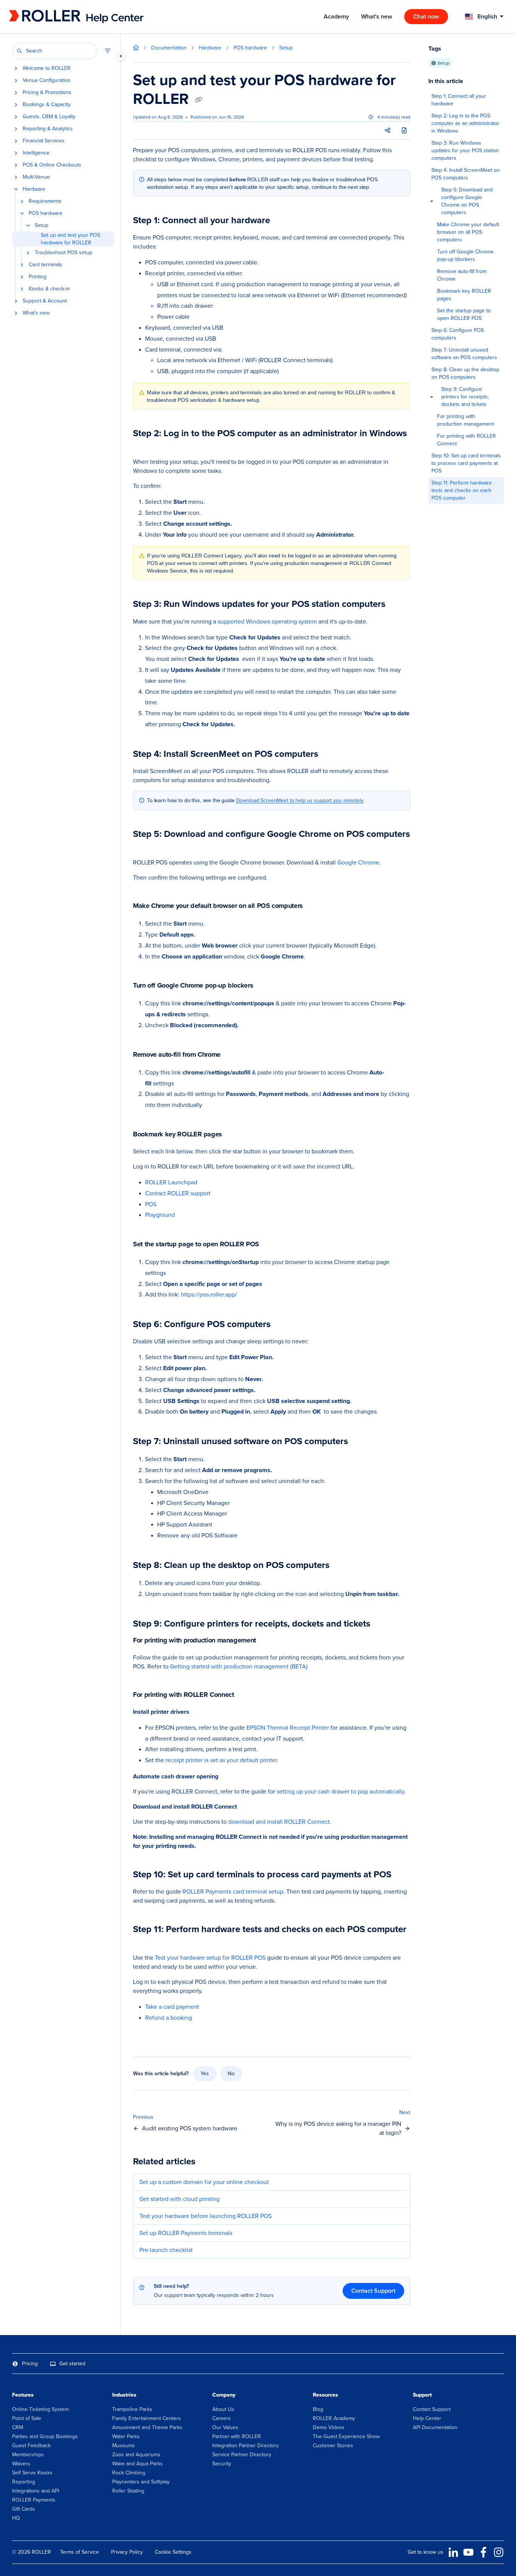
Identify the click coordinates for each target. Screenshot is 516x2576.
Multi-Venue (36, 177)
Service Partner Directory (242, 2455)
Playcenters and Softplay (141, 2482)
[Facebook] (484, 2552)
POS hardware (46, 213)
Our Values (225, 2427)
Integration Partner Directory (246, 2446)
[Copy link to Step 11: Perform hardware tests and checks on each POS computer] (145, 1941)
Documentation (169, 48)
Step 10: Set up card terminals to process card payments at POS (466, 463)
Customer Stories (333, 2446)
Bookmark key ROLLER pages (464, 295)
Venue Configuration (47, 80)
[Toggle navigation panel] (121, 56)
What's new (36, 313)
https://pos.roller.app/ (209, 1294)
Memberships (28, 2455)
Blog (318, 2409)
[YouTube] (468, 2552)
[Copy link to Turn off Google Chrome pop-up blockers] (265, 986)
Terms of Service (80, 2552)
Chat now (426, 16)
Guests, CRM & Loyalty (49, 117)
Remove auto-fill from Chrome (462, 275)
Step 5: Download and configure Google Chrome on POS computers (467, 201)
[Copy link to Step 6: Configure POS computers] (283, 1325)
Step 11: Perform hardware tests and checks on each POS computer (462, 490)
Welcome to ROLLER (47, 68)
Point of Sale (27, 2418)
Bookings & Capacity (47, 105)
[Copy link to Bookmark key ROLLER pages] (234, 1135)
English (487, 16)
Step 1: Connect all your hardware (459, 100)
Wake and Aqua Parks (137, 2464)
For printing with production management (466, 420)
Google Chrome (358, 862)
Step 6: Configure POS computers (458, 334)
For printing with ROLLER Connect (467, 440)
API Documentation (435, 2427)
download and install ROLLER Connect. (280, 1822)
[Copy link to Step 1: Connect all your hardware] (284, 221)
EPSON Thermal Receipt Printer (288, 1728)
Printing (38, 277)
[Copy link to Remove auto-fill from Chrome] (233, 1055)
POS (151, 1204)
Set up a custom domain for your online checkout (204, 2182)
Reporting (24, 2482)
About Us (223, 2409)
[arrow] (432, 201)
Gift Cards (24, 2509)
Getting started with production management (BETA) (239, 1666)
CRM (18, 2427)
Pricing (30, 2364)
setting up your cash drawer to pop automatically (340, 1791)
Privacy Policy (127, 2552)
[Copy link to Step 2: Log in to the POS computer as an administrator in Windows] (145, 445)
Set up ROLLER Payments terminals (186, 2233)
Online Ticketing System (40, 2409)
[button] (55, 51)
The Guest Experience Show (346, 2436)
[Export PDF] (404, 131)
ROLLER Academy (334, 2418)
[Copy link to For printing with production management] (268, 1641)
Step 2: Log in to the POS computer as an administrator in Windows (465, 123)
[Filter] (108, 51)
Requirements (45, 201)
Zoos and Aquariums (136, 2455)
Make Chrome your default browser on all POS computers (468, 232)
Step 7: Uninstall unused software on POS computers (464, 354)
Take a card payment (172, 2007)
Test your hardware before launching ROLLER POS (205, 2216)
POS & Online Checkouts (52, 165)
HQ (16, 2518)
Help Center (427, 2418)
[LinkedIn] (453, 2552)
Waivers (21, 2464)
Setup (42, 225)
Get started (72, 2364)
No (231, 2074)
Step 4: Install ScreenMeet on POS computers (466, 174)
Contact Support (373, 2291)
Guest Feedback (31, 2446)
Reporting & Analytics (48, 129)
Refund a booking (168, 2018)
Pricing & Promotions (47, 93)
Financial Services (44, 141)
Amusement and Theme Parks (147, 2427)
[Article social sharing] (388, 131)
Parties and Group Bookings (45, 2436)
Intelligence (36, 153)
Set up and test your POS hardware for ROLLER (70, 239)
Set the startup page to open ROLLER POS (464, 314)
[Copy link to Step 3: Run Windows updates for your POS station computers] (397, 605)
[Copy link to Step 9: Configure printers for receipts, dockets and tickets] (382, 1624)
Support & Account (45, 301)
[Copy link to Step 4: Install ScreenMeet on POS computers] (330, 755)
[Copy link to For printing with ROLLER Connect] (246, 1695)
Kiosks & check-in (49, 289)
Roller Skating (128, 2491)
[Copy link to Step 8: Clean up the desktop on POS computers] (341, 1566)
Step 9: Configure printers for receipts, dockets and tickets (465, 397)
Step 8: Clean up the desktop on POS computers (465, 373)
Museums (124, 2446)
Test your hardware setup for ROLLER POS (210, 1958)
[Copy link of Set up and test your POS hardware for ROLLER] (199, 100)
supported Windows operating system (268, 621)
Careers (222, 2418)
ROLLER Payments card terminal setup (233, 1891)
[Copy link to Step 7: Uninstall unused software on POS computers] (360, 1442)
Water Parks (126, 2436)
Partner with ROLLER (237, 2436)
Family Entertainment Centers (147, 2418)
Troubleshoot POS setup (63, 253)
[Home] (60, 17)
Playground (160, 1215)
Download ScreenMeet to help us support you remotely (300, 800)
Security (222, 2464)
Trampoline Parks (132, 2409)
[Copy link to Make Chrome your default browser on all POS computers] (315, 906)
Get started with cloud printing (179, 2199)
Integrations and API (36, 2491)
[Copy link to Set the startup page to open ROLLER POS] (271, 1245)
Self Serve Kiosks (32, 2473)
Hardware (34, 189)
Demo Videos (329, 2427)
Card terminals (46, 265)
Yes (205, 2074)
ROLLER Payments (34, 2500)
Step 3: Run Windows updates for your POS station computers (465, 150)
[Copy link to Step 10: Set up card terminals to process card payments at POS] (403, 1875)
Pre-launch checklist (166, 2250)
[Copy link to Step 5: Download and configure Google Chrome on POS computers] (145, 846)
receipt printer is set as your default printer (221, 1760)
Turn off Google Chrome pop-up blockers (465, 255)
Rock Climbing (129, 2473)
